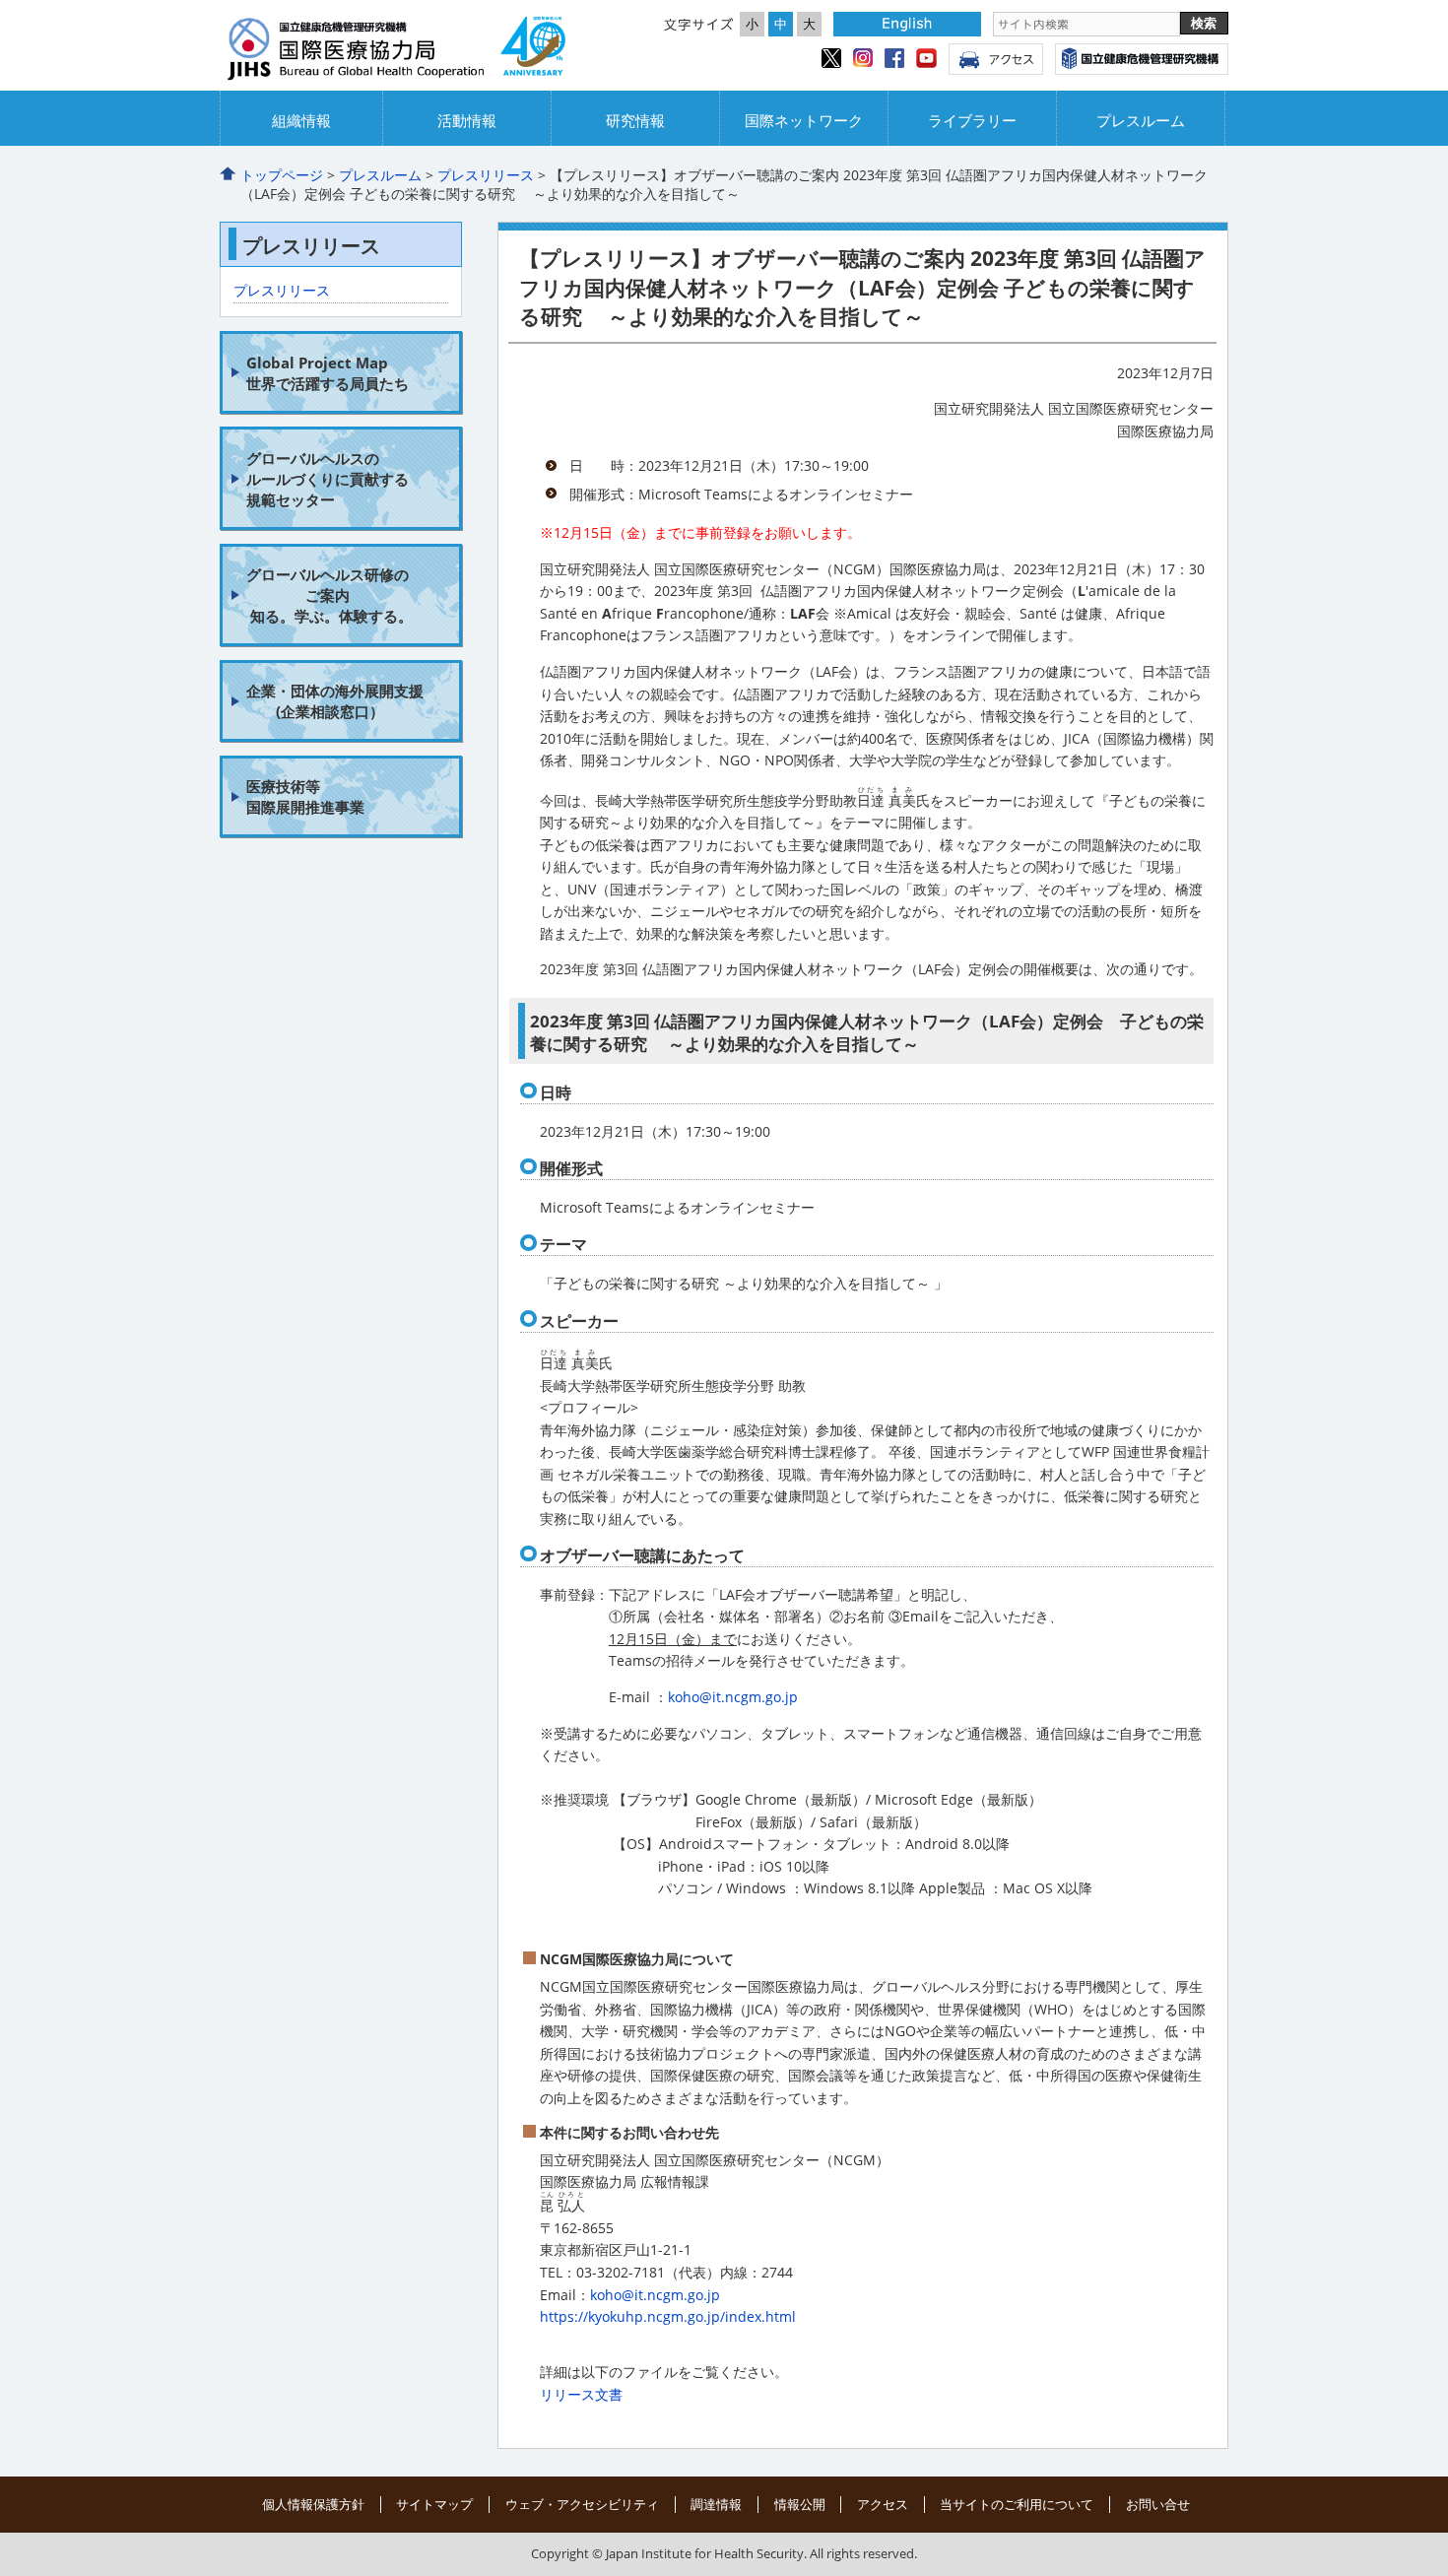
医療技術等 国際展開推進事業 (305, 796)
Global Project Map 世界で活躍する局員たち (328, 373)
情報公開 (800, 2504)
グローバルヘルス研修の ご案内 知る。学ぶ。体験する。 (329, 595)
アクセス (996, 59)
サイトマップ (434, 2504)
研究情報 (635, 121)
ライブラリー (972, 121)
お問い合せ (1158, 2504)
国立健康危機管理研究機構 (1142, 59)
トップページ (282, 175)
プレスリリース (486, 175)
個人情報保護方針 (313, 2504)
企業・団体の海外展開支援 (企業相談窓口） (335, 701)
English (907, 24)
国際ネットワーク (804, 121)
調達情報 (716, 2504)
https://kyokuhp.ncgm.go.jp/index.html (668, 2316)
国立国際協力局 (397, 50)
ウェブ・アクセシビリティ (582, 2504)
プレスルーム (1141, 121)
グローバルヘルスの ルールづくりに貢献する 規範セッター (328, 479)
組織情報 (301, 121)
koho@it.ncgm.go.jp (733, 1697)
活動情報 (467, 121)
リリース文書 (581, 2394)
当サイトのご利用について (1017, 2504)
